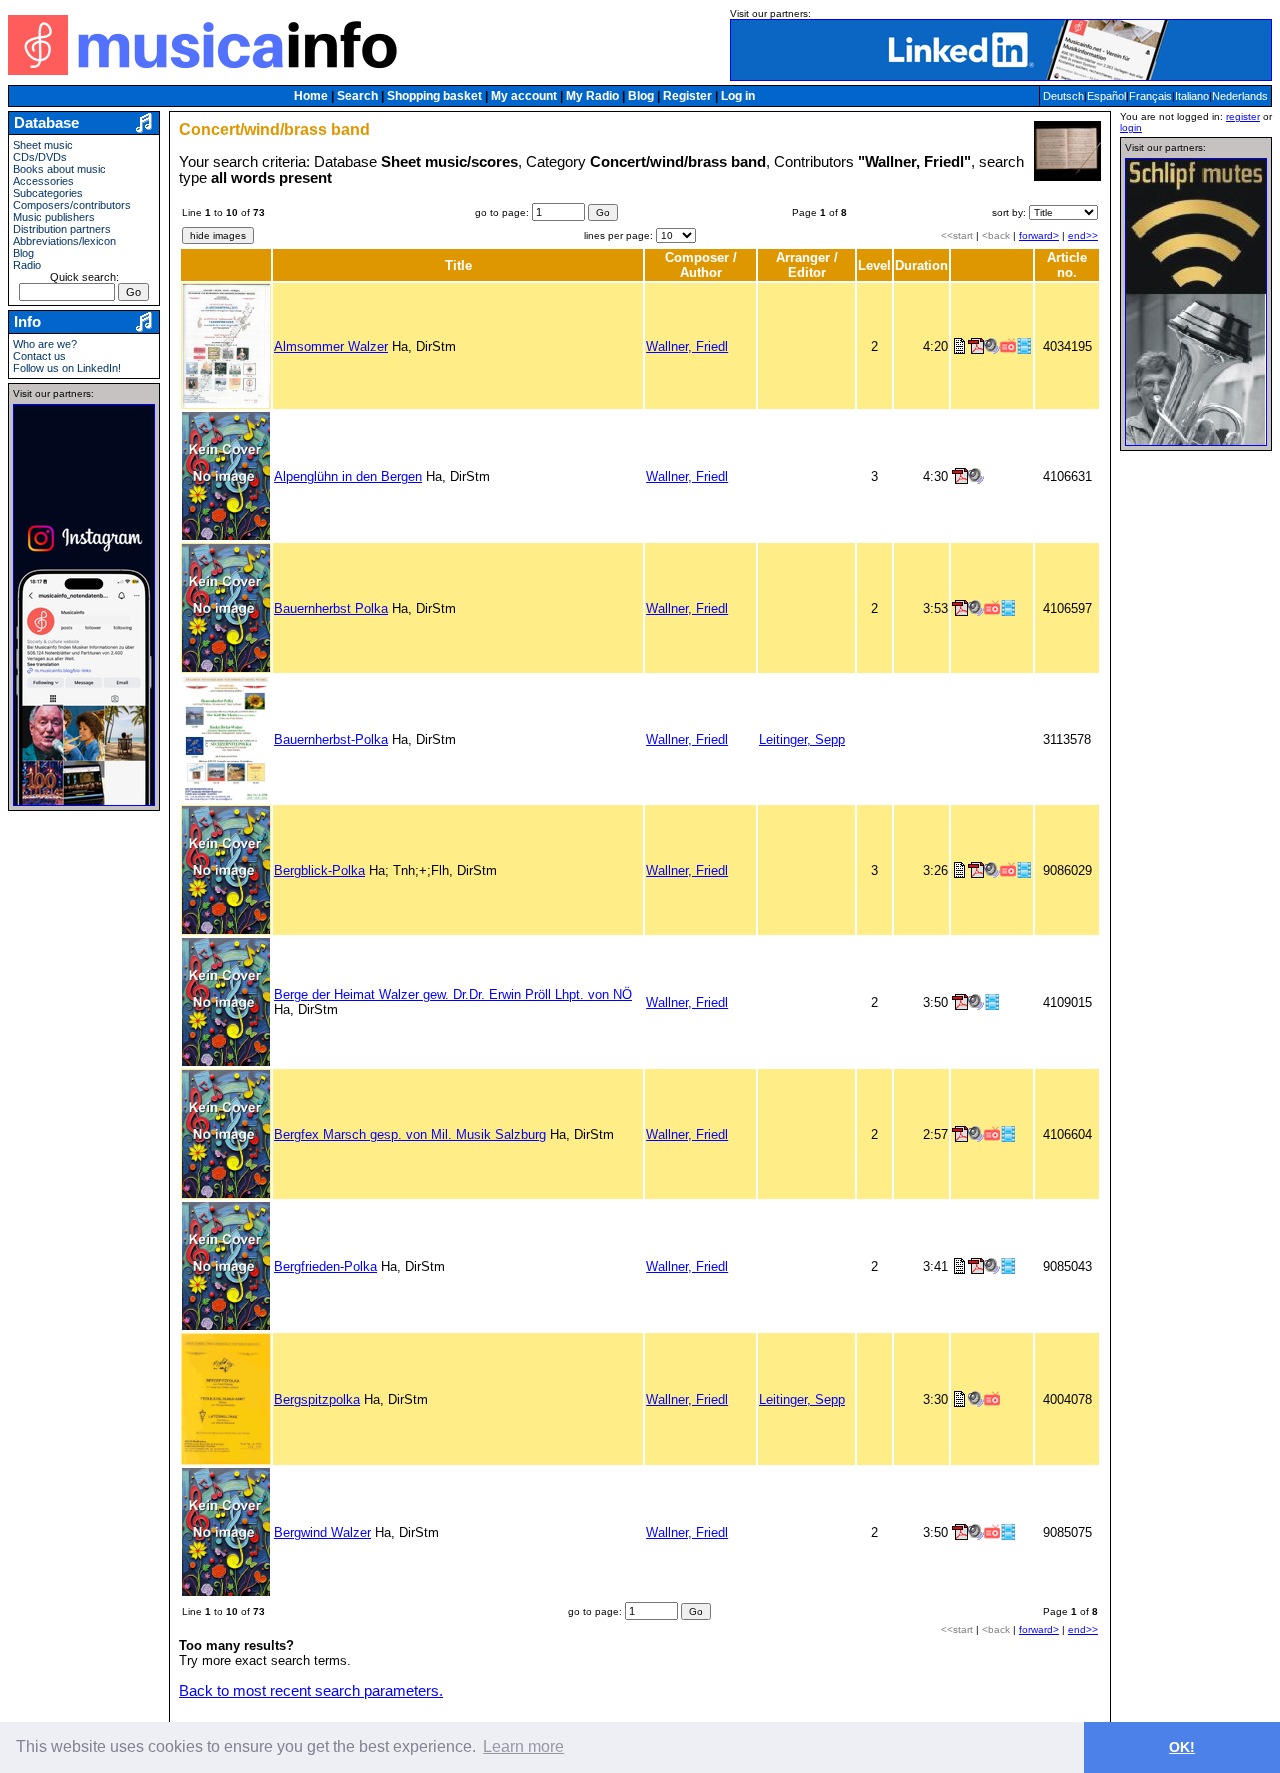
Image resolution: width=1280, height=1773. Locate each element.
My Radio (592, 96)
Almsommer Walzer (331, 346)
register (1243, 116)
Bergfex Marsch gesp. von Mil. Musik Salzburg (410, 1134)
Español (1106, 96)
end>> (1083, 235)
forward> (1039, 235)
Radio (27, 265)
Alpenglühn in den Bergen (348, 476)
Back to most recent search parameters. (311, 1691)
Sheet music (43, 145)
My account (524, 96)
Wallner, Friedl (687, 346)
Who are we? (45, 344)
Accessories (43, 181)
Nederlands (1240, 96)
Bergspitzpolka (317, 1399)
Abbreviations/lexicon (64, 241)
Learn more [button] (523, 1746)
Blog (641, 96)
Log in (738, 96)
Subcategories (48, 193)
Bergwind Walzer (322, 1532)
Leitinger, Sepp (802, 739)
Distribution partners (62, 229)
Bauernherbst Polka (331, 608)
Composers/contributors (72, 205)
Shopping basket (434, 96)
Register (687, 96)
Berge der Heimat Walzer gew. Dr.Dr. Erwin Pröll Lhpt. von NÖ (453, 994)
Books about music (59, 169)
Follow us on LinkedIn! (67, 368)
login (1131, 127)
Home (311, 96)
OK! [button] (1182, 1747)
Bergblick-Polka (319, 870)
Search (357, 96)
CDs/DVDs (40, 157)
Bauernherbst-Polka (331, 739)
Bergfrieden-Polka (325, 1266)
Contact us (39, 356)
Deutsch (1063, 96)
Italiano (1192, 96)
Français (1150, 96)
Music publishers (54, 217)
